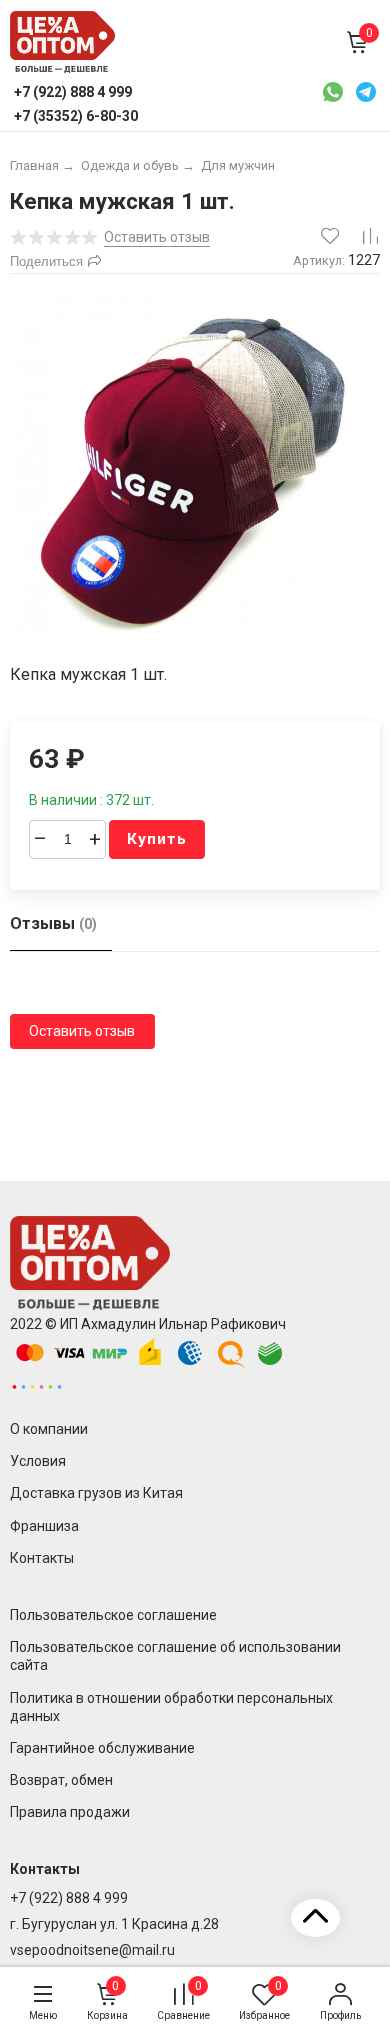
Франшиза (44, 1526)
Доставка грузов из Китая (96, 1493)
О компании (49, 1429)
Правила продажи (70, 1812)
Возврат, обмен (61, 1780)
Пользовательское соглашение (113, 1615)
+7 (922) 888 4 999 (69, 1898)
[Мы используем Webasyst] (37, 1386)
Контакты (42, 1558)
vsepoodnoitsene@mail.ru (92, 1950)
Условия (38, 1461)
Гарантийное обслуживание (102, 1748)
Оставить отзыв (82, 1031)
